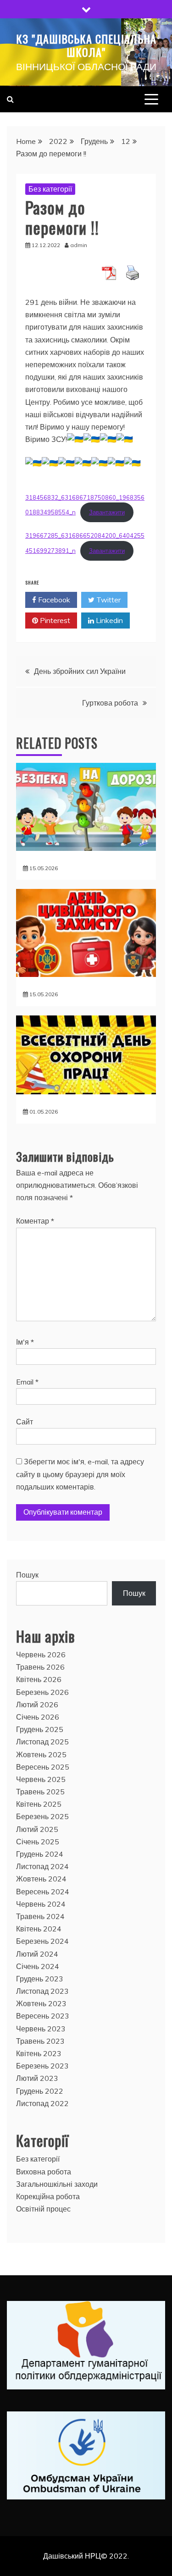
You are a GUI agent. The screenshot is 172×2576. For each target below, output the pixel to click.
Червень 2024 (41, 1904)
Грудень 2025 (40, 1729)
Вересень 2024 (43, 1892)
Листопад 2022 (42, 2103)
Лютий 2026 (37, 1704)
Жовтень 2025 (41, 1754)
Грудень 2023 (40, 1979)
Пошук (27, 1575)
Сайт (25, 1422)
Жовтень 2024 (41, 1879)
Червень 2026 (41, 1655)
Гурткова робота (110, 703)
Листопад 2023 (42, 1991)
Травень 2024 (40, 1916)
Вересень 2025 (43, 1767)
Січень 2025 (38, 1842)
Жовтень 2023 (41, 2003)
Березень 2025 (42, 1816)
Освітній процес (43, 2209)
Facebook (53, 600)
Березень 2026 (42, 1692)
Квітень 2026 (39, 1679)
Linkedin (108, 620)
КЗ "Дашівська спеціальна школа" (86, 45)
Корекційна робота (48, 2196)
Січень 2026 (38, 1717)
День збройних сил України (80, 671)
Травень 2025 (40, 1792)
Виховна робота (44, 2172)
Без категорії (50, 189)
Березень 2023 (42, 2066)
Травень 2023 (40, 2041)
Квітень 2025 (39, 1804)
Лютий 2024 (37, 1954)
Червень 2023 (41, 2029)
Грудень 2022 (40, 2091)
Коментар (35, 1221)
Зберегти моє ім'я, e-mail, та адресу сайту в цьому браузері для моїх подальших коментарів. (80, 1474)
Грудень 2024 (40, 1854)
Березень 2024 (42, 1941)
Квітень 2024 (39, 1929)
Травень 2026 (40, 1667)
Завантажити (107, 512)
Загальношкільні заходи (57, 2184)
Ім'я (25, 1342)
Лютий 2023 (37, 2078)
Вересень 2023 (43, 2016)
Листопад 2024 (42, 1866)
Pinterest (54, 620)
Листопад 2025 (42, 1742)
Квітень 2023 (39, 2053)
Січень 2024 (38, 1966)
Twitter (108, 600)
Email (27, 1382)
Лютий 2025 (37, 1829)
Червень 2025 (41, 1779)
